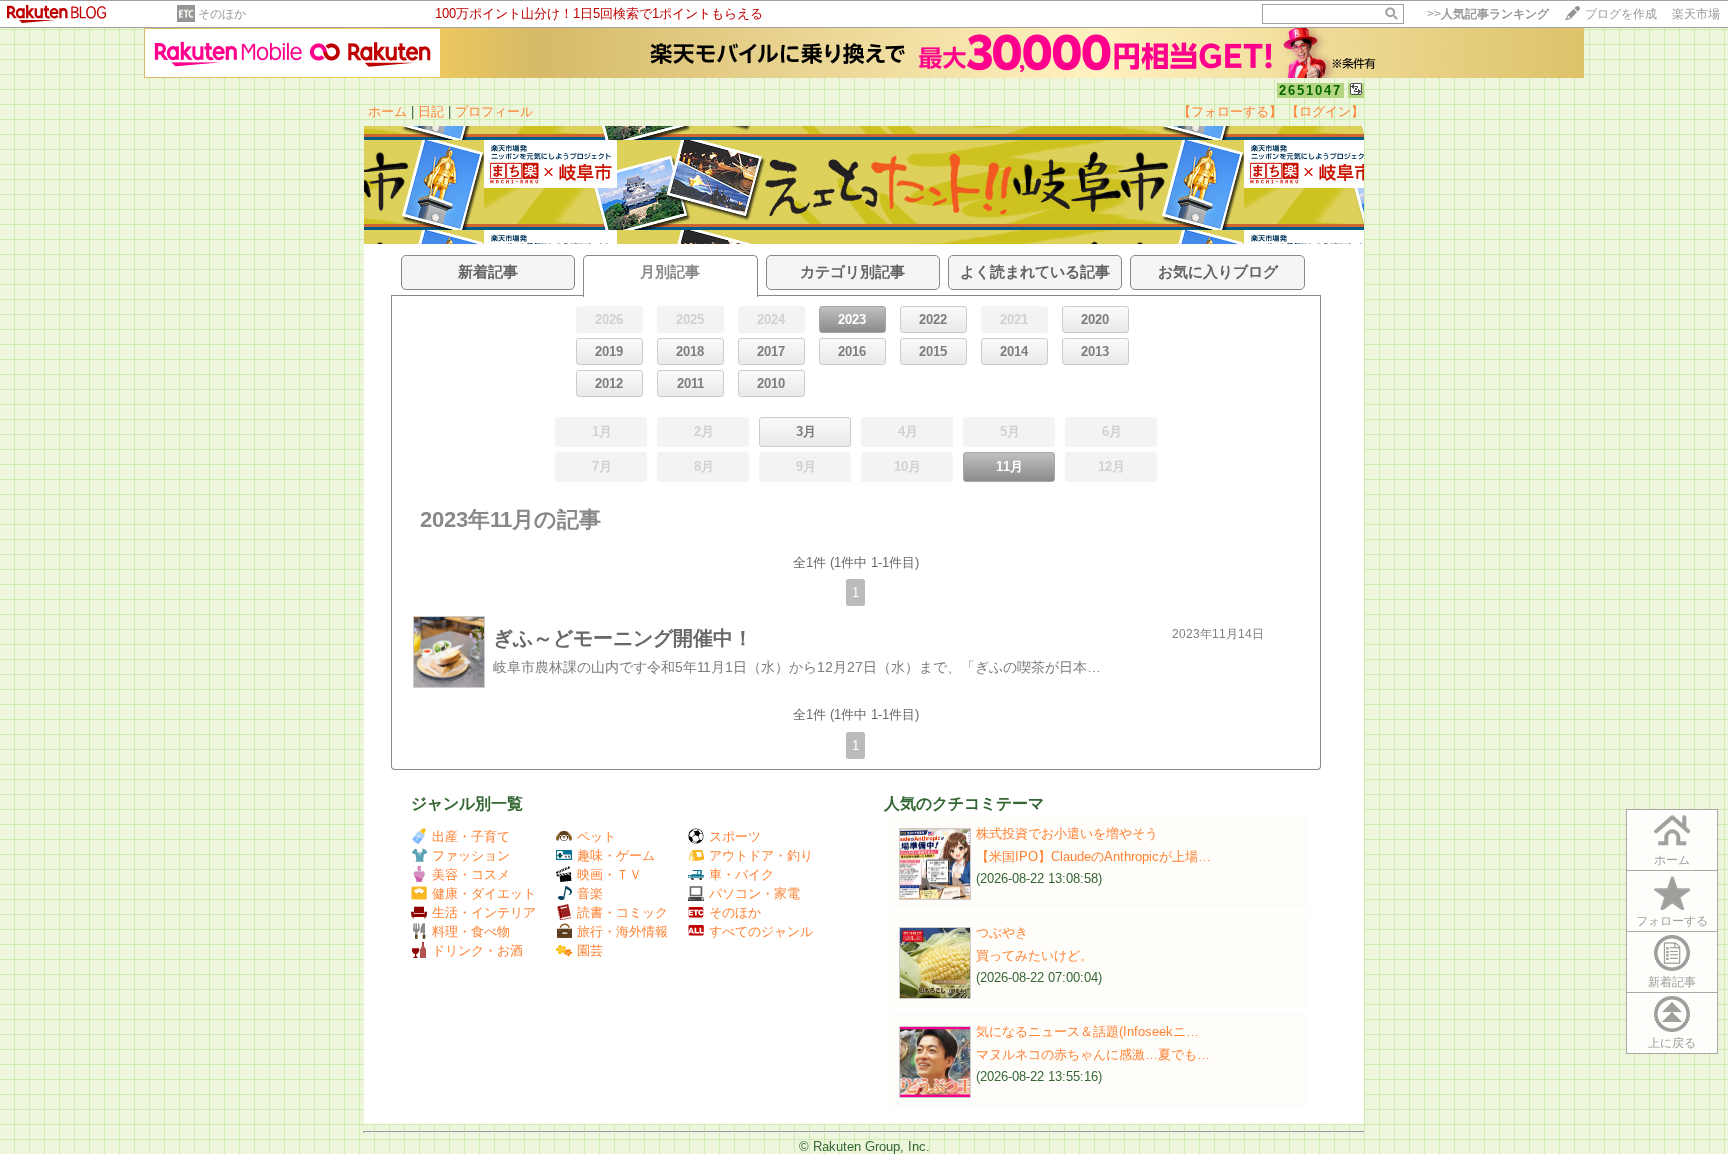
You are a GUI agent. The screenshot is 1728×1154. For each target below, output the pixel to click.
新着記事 (1672, 982)
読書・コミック (622, 912)
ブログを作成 (1621, 14)
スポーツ (735, 836)
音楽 (590, 893)
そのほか (222, 14)
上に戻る (1672, 1043)
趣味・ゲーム (616, 855)
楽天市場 (1696, 14)
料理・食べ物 (471, 931)
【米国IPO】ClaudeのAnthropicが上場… (1093, 856)
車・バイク (741, 874)
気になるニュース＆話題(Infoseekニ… (1087, 1031)
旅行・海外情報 (622, 931)
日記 (431, 111)
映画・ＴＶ (609, 874)
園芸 (590, 950)
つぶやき (1002, 932)
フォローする (1672, 921)
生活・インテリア (484, 912)
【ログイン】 (1325, 111)
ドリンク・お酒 (477, 950)
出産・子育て (471, 836)
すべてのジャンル (761, 931)
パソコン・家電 (754, 893)
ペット (596, 836)
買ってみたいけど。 (1034, 955)
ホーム (387, 111)
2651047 (1310, 90)
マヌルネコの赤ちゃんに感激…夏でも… (1093, 1054)
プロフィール (494, 111)
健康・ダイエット (484, 893)
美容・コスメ (471, 874)
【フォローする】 (1230, 111)
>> (1488, 14)
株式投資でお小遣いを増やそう (1067, 833)
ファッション (471, 855)
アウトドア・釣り (761, 855)
